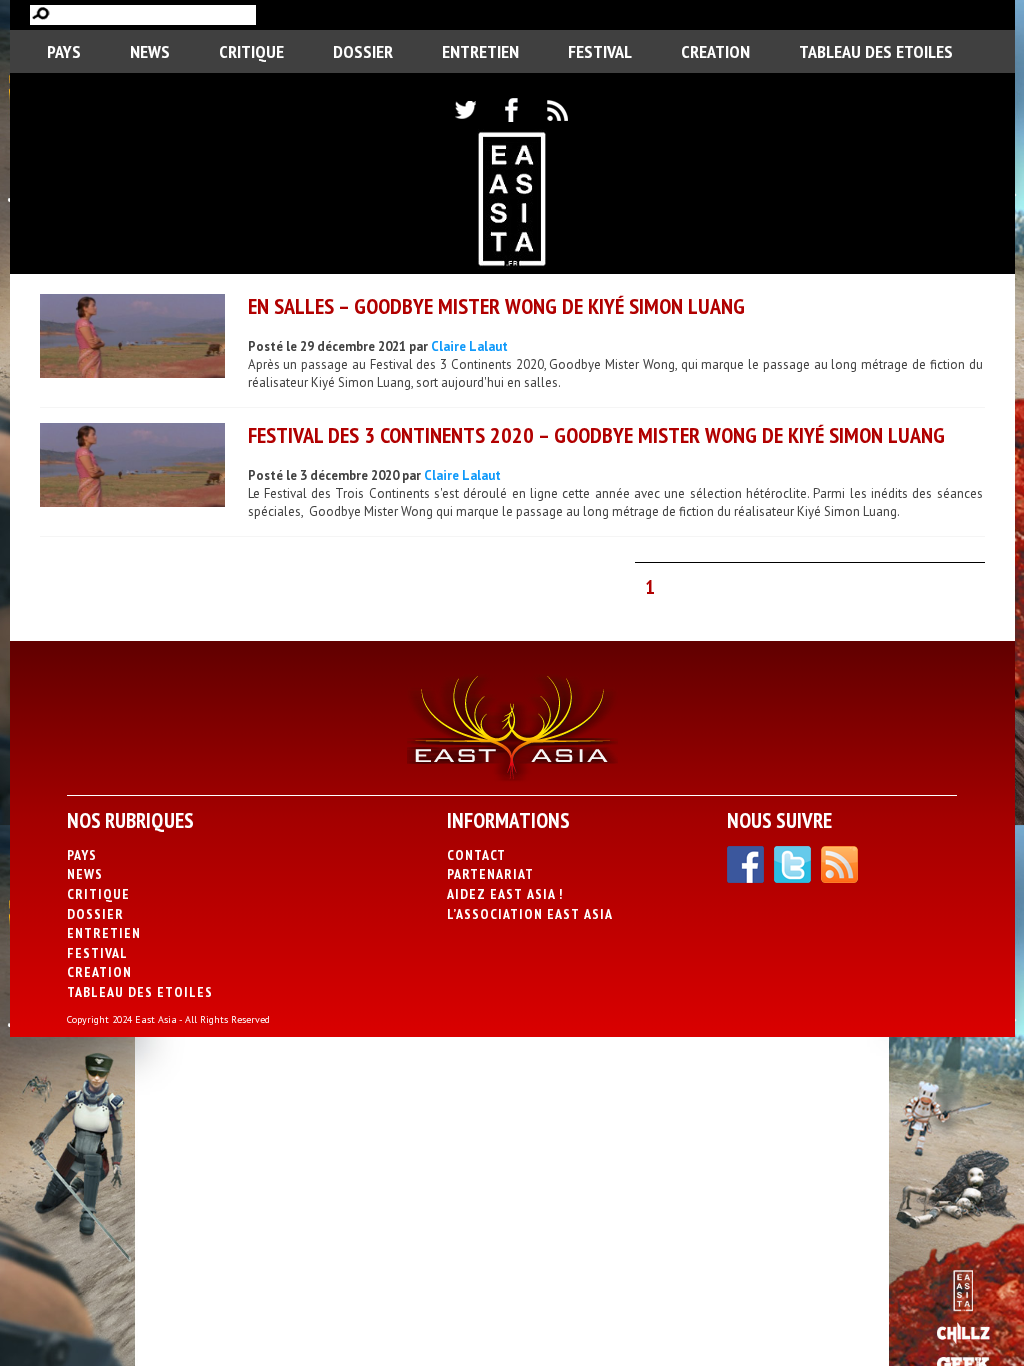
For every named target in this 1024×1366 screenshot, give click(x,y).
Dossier (363, 51)
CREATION (715, 51)
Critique (251, 51)
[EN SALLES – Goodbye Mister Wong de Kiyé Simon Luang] (132, 338)
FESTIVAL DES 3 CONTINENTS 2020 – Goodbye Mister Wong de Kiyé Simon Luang (596, 435)
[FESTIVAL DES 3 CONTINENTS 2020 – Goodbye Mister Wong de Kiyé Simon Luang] (132, 467)
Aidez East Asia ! (505, 894)
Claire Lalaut (469, 346)
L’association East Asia (530, 914)
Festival (600, 51)
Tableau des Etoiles (876, 51)
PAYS (64, 51)
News (150, 51)
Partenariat (490, 874)
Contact (476, 855)
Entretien (480, 51)
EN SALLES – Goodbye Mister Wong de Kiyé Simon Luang (496, 306)
